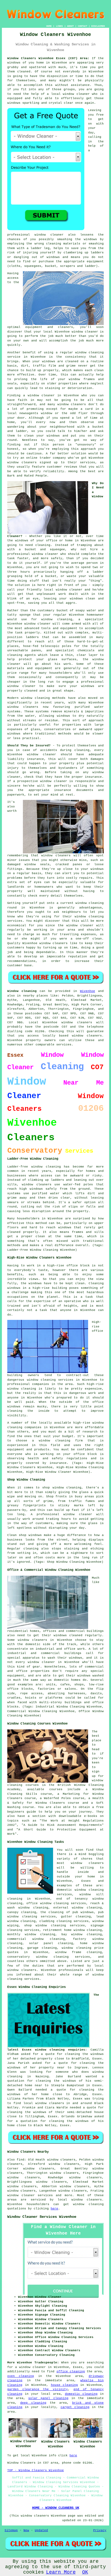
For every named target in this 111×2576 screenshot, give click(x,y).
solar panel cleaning (48, 2398)
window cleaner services (30, 2195)
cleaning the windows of (30, 2112)
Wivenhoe (88, 991)
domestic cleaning (81, 2394)
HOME (49, 26)
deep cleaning (33, 2403)
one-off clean (89, 939)
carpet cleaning (75, 2407)
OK (85, 2572)
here (54, 2209)
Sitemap (11, 2530)
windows (14, 63)
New (26, 2530)
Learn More (61, 2572)
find (20, 2160)
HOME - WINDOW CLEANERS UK (56, 2508)
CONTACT (83, 26)
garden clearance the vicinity (37, 2389)
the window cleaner (76, 925)
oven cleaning (21, 2376)
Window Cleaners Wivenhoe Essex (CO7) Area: (48, 58)
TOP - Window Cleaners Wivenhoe (36, 2470)
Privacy (100, 2530)
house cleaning (64, 2385)
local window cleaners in (47, 2103)
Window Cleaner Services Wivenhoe (42, 2217)
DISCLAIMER (98, 26)
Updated (41, 2530)
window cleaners (87, 1863)
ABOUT (70, 26)
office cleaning (71, 2372)
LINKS (59, 26)
